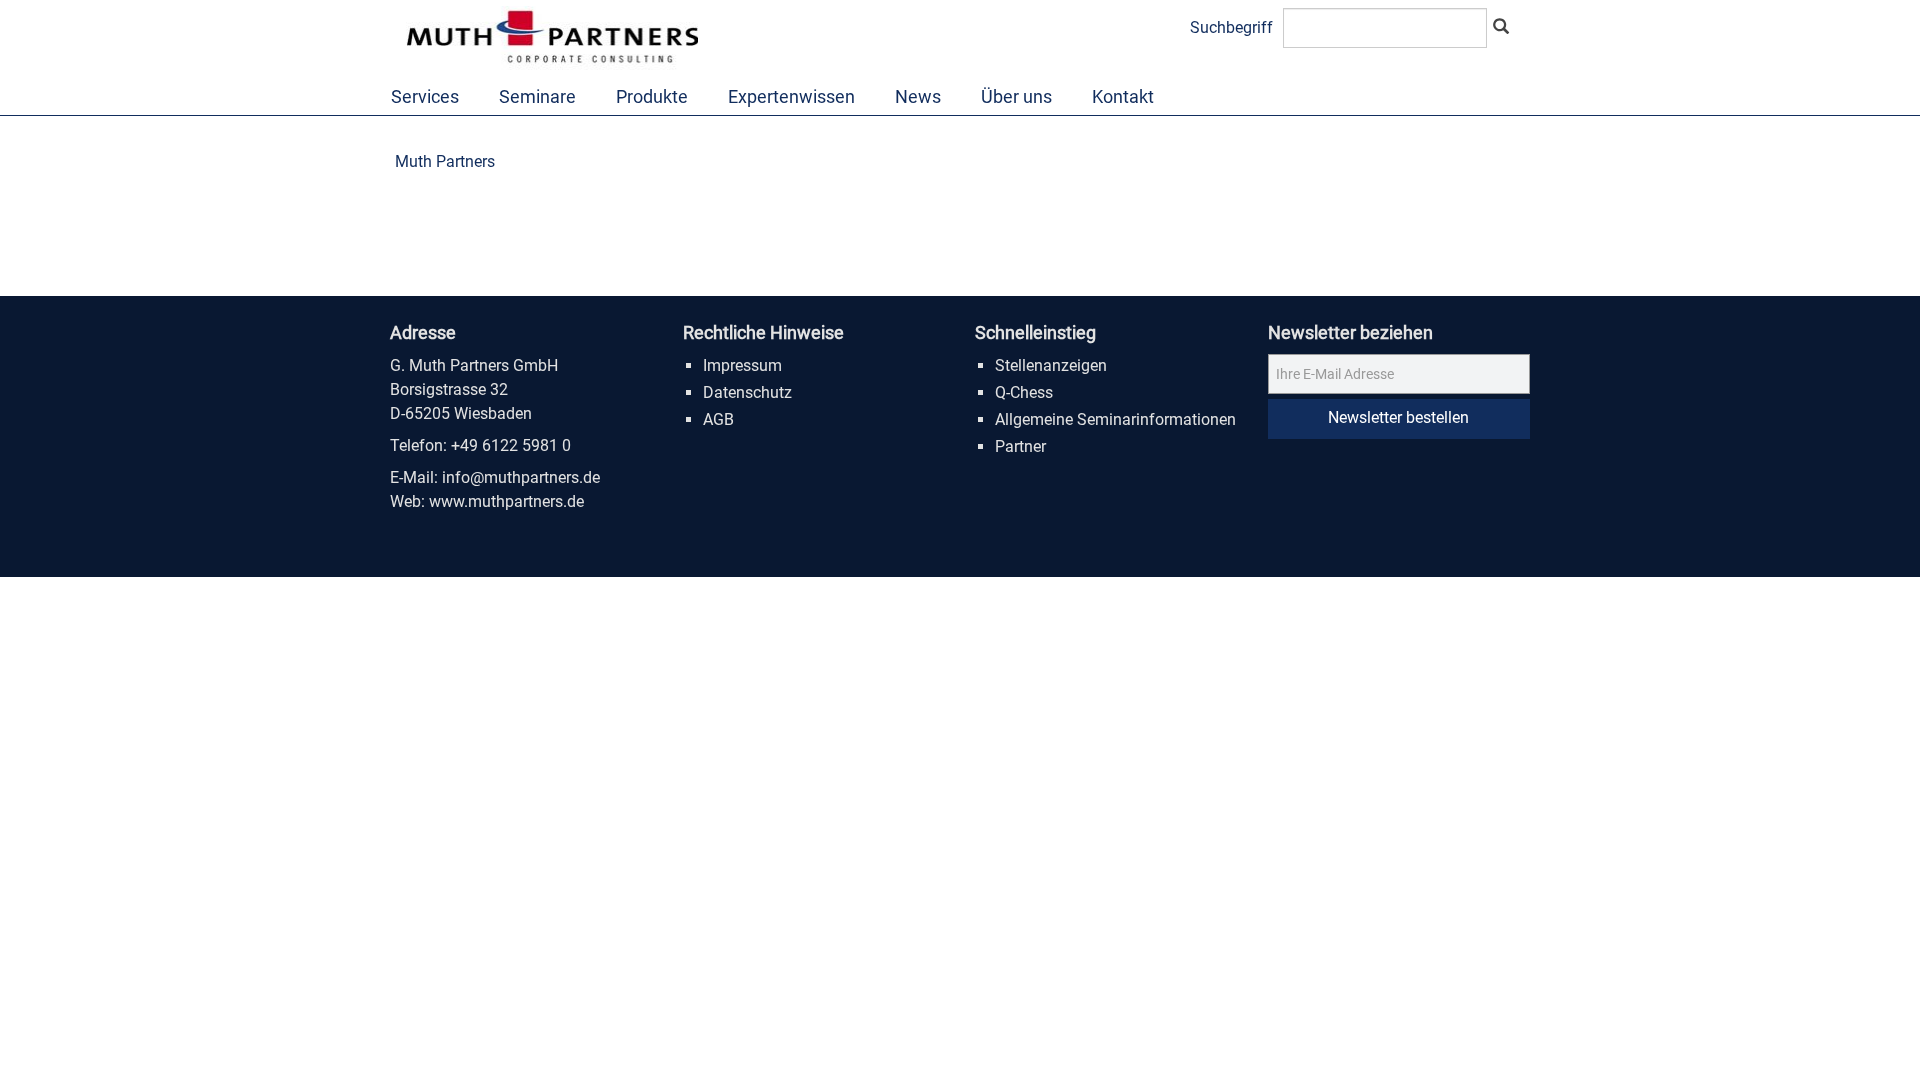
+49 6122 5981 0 (511, 445)
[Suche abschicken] (1501, 28)
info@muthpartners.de (521, 477)
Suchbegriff (1231, 27)
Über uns (1016, 96)
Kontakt (1123, 96)
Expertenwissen (791, 96)
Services (425, 96)
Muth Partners (445, 161)
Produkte (652, 96)
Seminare (537, 96)
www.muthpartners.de (506, 501)
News (918, 96)
